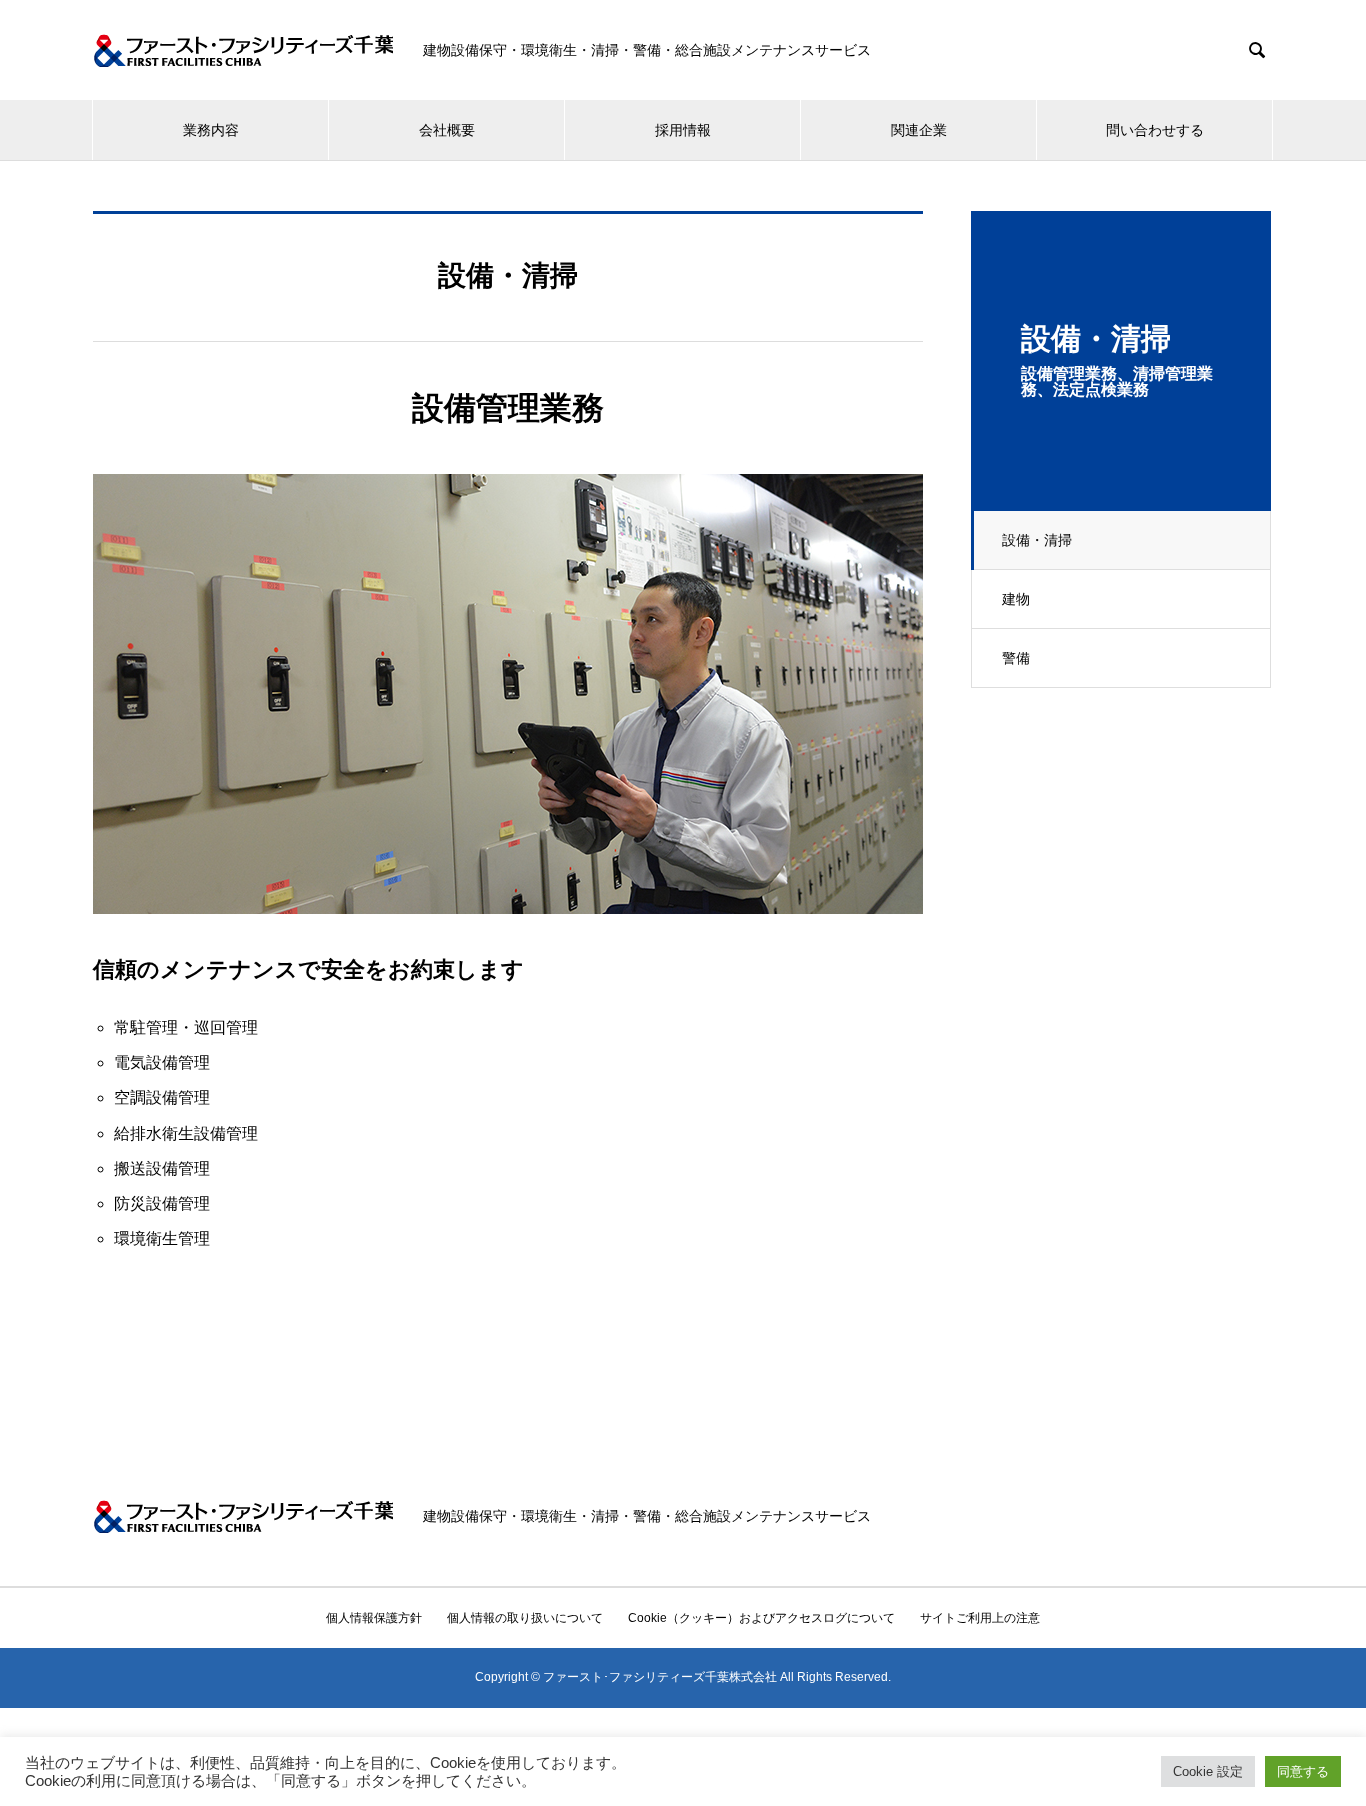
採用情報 (683, 130)
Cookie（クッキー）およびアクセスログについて (761, 1618)
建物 (1016, 599)
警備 (1016, 658)
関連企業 (919, 130)
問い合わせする (1155, 130)
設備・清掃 (1037, 540)
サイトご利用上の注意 (980, 1618)
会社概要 (447, 130)
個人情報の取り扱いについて (525, 1618)
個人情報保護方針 (374, 1618)
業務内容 (211, 130)
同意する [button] (1303, 1771)
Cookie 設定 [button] (1208, 1771)
